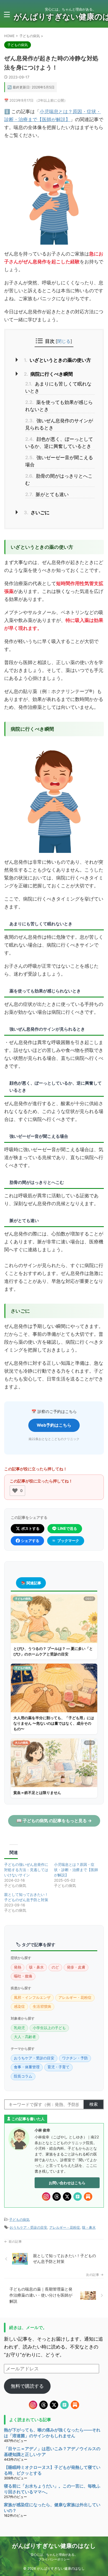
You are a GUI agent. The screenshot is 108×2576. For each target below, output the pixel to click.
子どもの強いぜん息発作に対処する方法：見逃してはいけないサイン (26, 1870)
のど (55, 1967)
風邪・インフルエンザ (32, 1997)
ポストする (30, 1528)
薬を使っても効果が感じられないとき (59, 406)
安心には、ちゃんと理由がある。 (54, 2555)
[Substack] (88, 2197)
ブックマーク (68, 1541)
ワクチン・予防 (75, 2058)
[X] (67, 2197)
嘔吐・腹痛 (23, 1976)
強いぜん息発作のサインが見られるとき (59, 424)
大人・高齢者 (25, 2037)
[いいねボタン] (15, 1491)
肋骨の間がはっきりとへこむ (59, 479)
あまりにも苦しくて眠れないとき (58, 387)
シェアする (30, 1541)
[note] (78, 2197)
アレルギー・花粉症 (75, 1997)
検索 (94, 2104)
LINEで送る (67, 1528)
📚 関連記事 (31, 1583)
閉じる (64, 341)
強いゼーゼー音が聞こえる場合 (59, 461)
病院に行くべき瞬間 (48, 374)
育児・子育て (58, 2067)
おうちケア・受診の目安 (34, 2058)
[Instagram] (46, 2197)
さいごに (37, 513)
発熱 (18, 1967)
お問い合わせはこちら (67, 2183)
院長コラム (23, 2076)
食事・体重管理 (27, 2067)
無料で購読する (27, 2386)
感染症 (19, 2006)
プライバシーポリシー (54, 2559)
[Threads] (57, 2197)
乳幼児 (19, 2028)
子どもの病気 (19, 2219)
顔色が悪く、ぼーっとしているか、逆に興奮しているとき (59, 443)
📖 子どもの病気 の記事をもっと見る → (54, 1821)
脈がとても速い (47, 494)
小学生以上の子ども (49, 2028)
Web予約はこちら (54, 1425)
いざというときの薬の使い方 (57, 360)
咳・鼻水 (36, 1967)
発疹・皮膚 (76, 1967)
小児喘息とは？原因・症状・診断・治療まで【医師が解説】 (76, 1870)
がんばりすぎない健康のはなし (54, 2546)
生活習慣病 (42, 2006)
